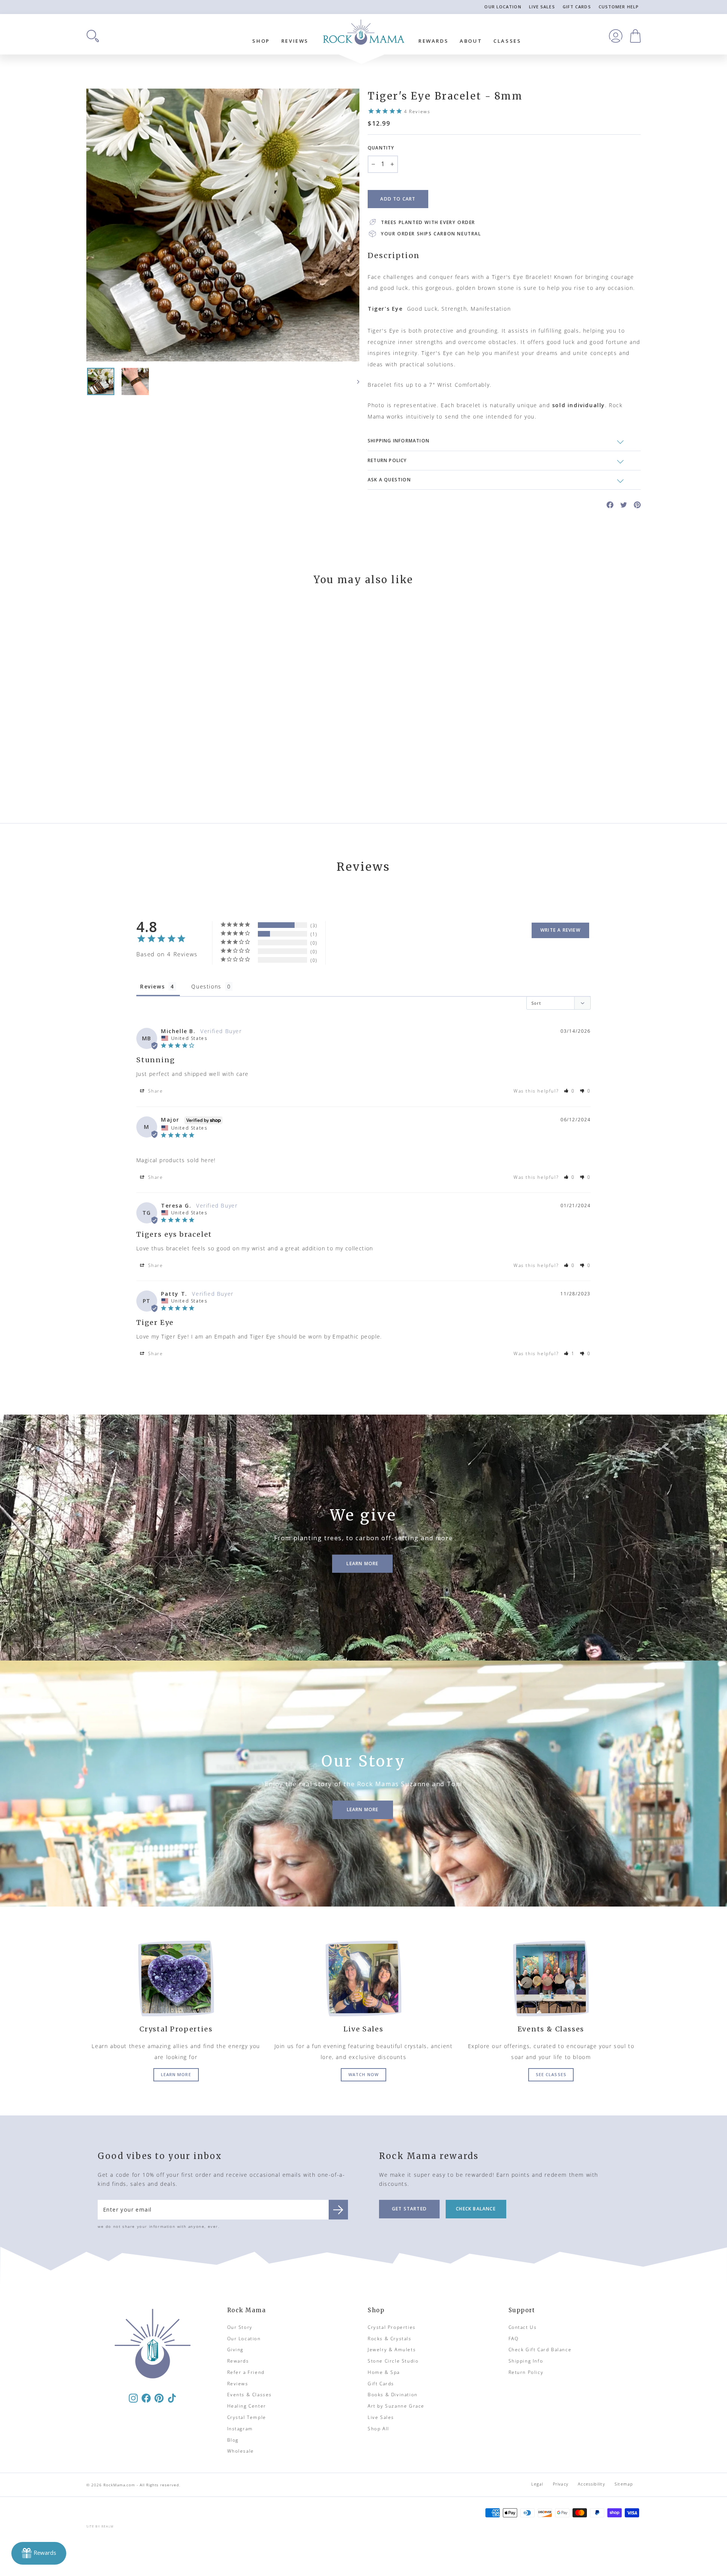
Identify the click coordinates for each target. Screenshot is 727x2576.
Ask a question (389, 480)
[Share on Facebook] (610, 504)
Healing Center (247, 2406)
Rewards (433, 41)
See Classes (551, 2074)
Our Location (503, 7)
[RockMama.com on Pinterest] (159, 2398)
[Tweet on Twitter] (624, 504)
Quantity (381, 148)
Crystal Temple (247, 2417)
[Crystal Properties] (176, 1978)
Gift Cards (577, 7)
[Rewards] (39, 2553)
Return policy (387, 460)
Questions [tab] (206, 986)
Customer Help (619, 7)
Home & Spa (384, 2372)
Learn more (176, 2074)
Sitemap (624, 2484)
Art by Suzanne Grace (396, 2406)
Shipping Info (526, 2361)
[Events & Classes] (551, 1978)
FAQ (514, 2339)
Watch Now (363, 2074)
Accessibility (591, 2484)
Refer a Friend (246, 2372)
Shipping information (399, 441)
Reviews (295, 41)
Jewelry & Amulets (392, 2350)
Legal (537, 2484)
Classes (507, 41)
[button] (569, 1091)
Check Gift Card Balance (540, 2350)
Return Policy (526, 2372)
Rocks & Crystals (390, 2339)
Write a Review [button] (560, 930)
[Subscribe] (338, 2210)
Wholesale (241, 2451)
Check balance (476, 2209)
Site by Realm (100, 2526)
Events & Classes (250, 2395)
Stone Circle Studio (393, 2361)
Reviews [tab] (152, 986)
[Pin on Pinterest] (637, 504)
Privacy (561, 2484)
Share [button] (155, 1091)
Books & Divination (393, 2395)
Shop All (378, 2429)
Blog (233, 2440)
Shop (261, 41)
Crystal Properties (392, 2327)
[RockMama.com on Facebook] (146, 2398)
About (471, 41)
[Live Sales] (363, 1978)
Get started (409, 2209)
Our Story (240, 2327)
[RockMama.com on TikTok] (172, 2398)
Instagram (240, 2429)
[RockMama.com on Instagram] (133, 2398)
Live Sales (542, 7)
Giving (236, 2350)
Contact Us (523, 2327)
